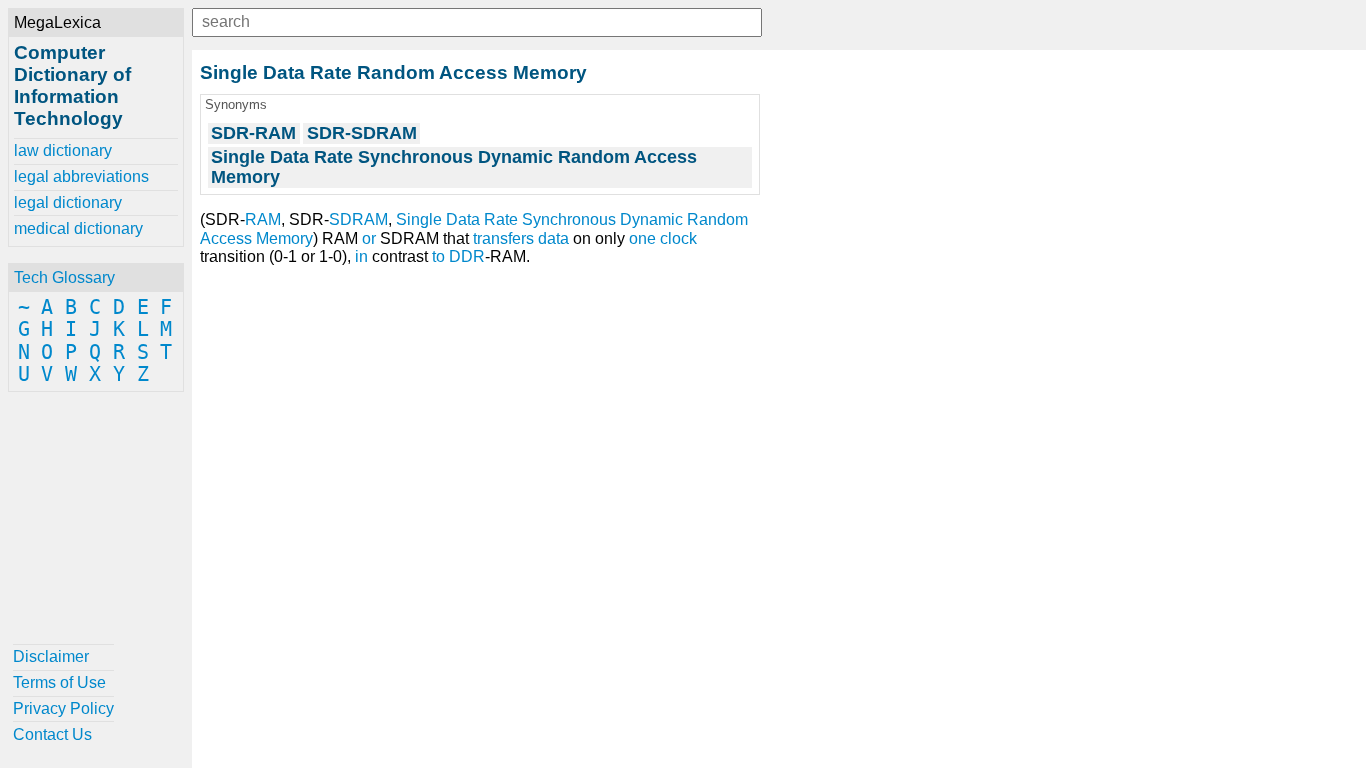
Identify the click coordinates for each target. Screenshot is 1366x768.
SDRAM (358, 219)
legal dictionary (68, 202)
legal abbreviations (81, 176)
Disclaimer (51, 656)
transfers (503, 238)
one (642, 238)
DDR (467, 256)
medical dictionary (78, 228)
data (553, 238)
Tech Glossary (64, 277)
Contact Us (52, 734)
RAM (263, 219)
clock (678, 238)
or (369, 238)
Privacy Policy (63, 708)
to (438, 256)
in (361, 256)
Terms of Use (59, 682)
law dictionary (63, 150)
